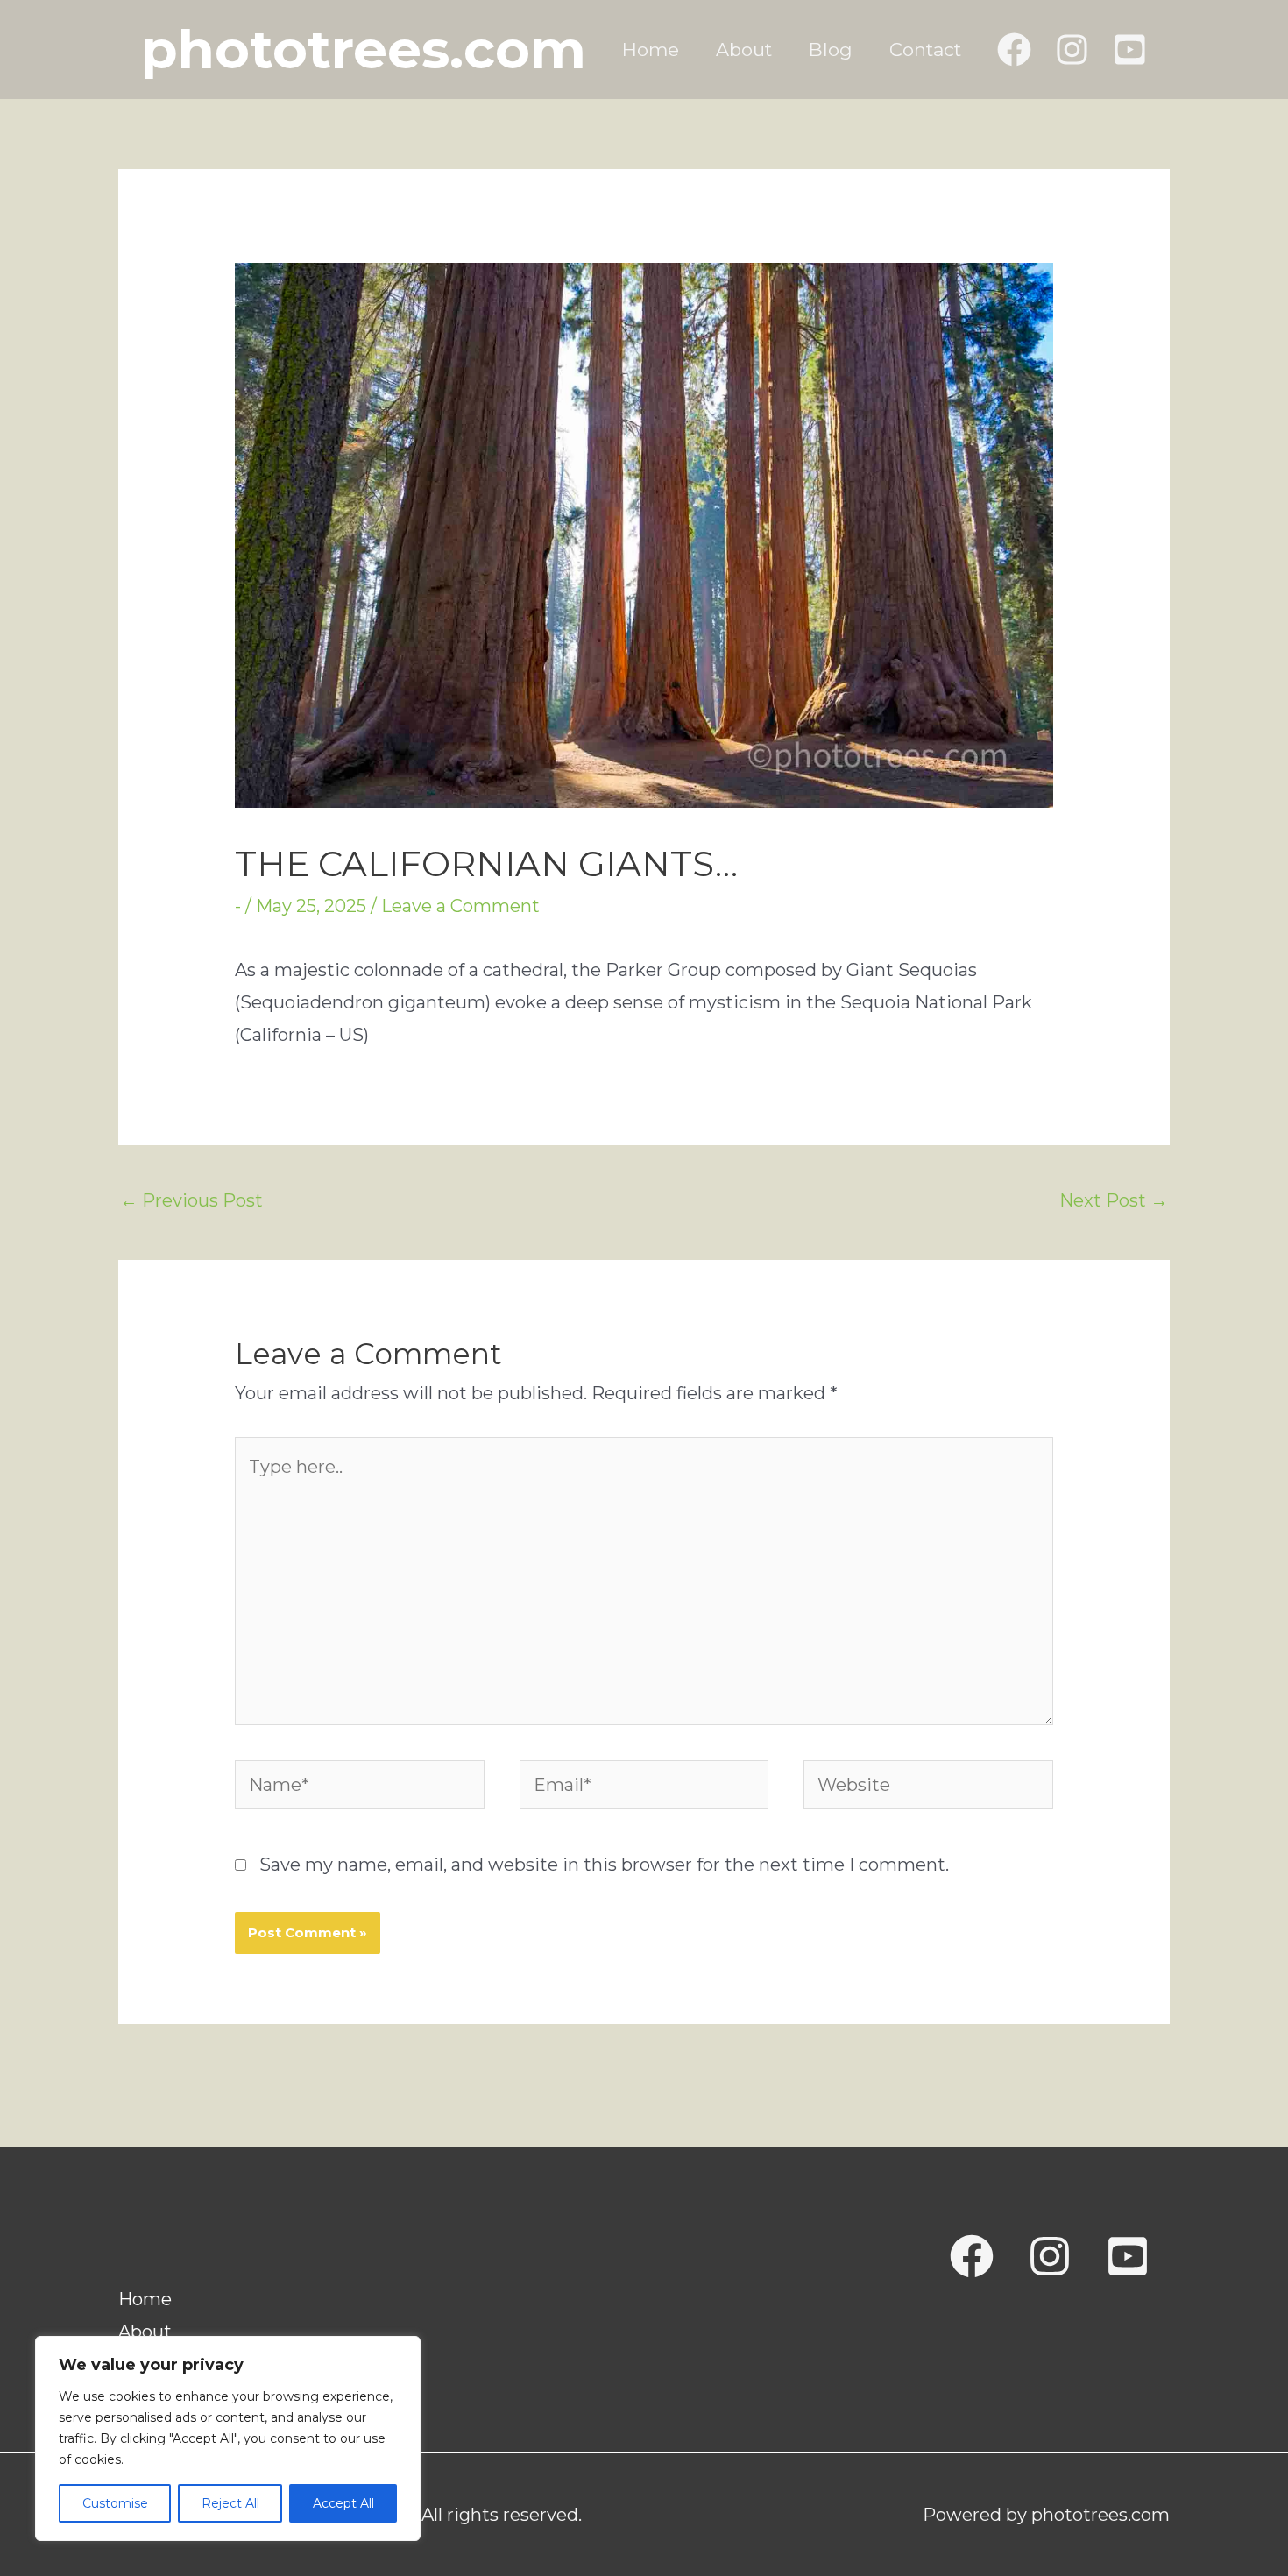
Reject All (230, 2503)
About (744, 50)
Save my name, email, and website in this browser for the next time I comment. (604, 1865)
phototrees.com (364, 49)
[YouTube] (1130, 50)
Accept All (343, 2503)
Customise (115, 2503)
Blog (831, 50)
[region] (228, 2438)
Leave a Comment (460, 906)
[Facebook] (1014, 50)
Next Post (1114, 1200)
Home (651, 50)
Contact (925, 50)
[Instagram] (1072, 50)
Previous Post (191, 1200)
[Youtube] (1128, 2256)
